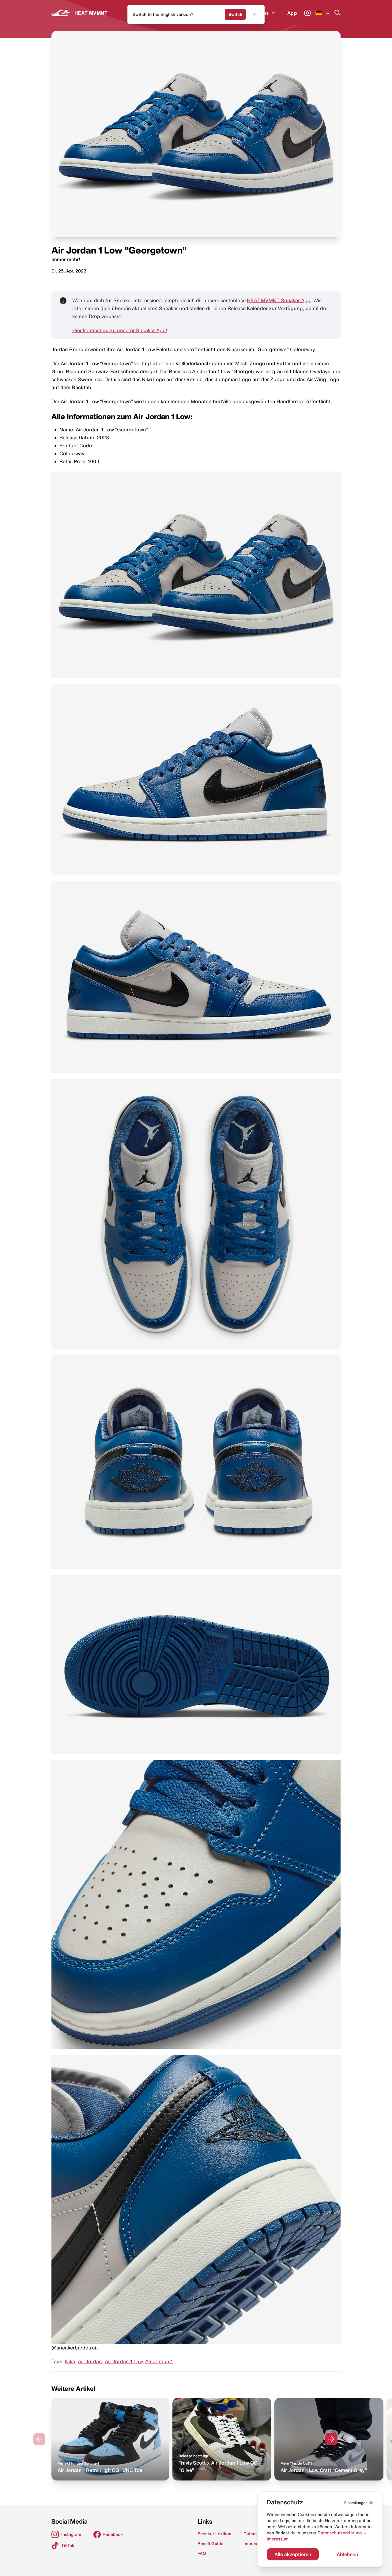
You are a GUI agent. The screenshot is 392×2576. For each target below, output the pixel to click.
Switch (235, 14)
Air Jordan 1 (159, 2361)
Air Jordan (90, 2361)
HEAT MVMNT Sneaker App (279, 300)
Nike (70, 2361)
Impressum (278, 2539)
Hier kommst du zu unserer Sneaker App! (120, 330)
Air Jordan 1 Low (124, 2361)
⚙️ (359, 2503)
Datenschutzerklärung (340, 2533)
